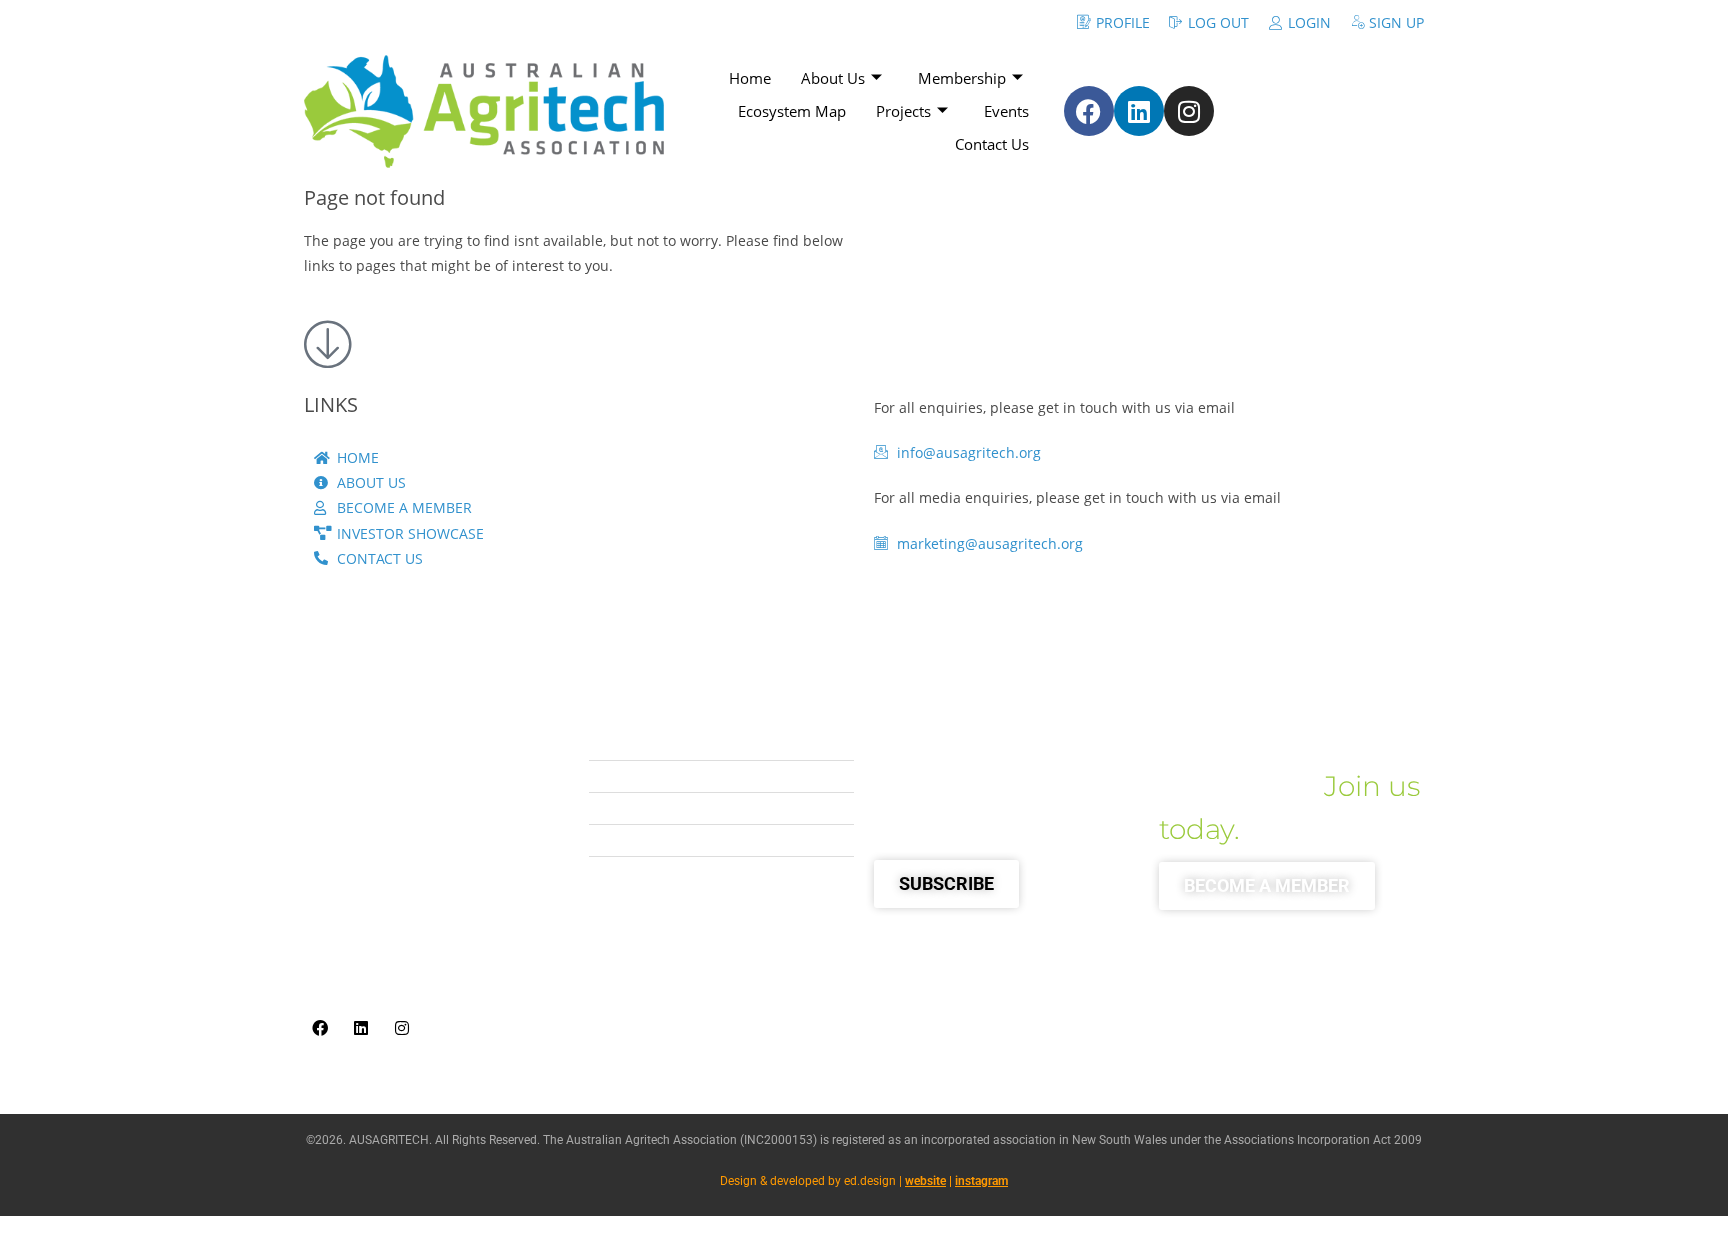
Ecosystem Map (792, 111)
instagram (981, 1181)
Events (1006, 111)
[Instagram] (1189, 111)
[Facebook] (1089, 111)
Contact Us (992, 144)
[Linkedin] (1139, 111)
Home (750, 78)
